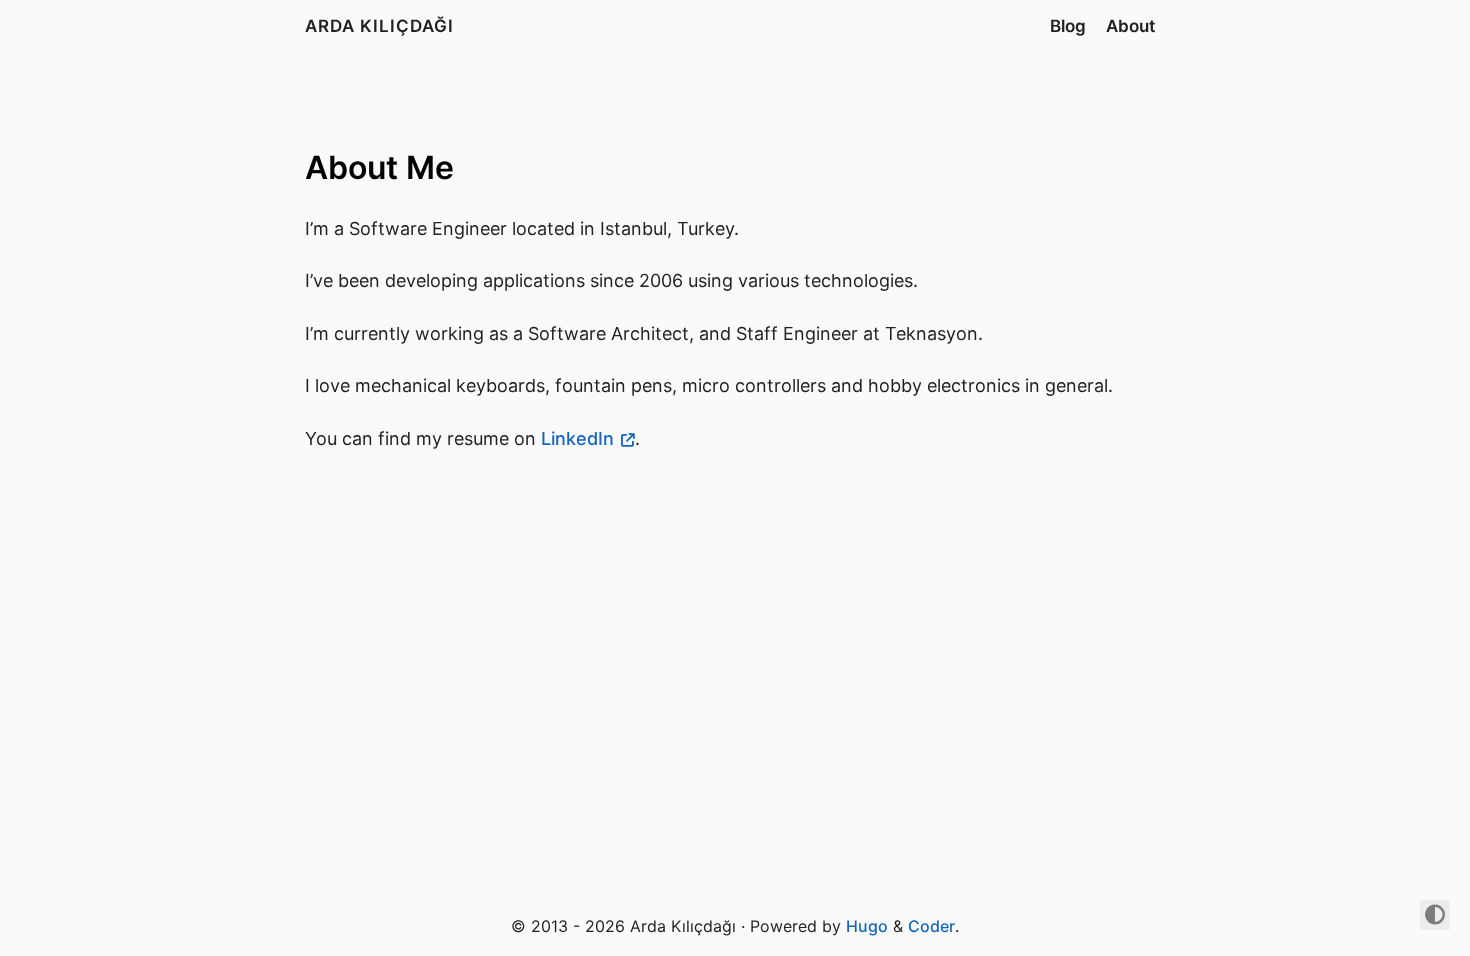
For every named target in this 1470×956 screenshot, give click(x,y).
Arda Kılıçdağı (379, 26)
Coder (931, 926)
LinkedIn (577, 438)
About (1130, 26)
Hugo (867, 926)
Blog (1068, 26)
